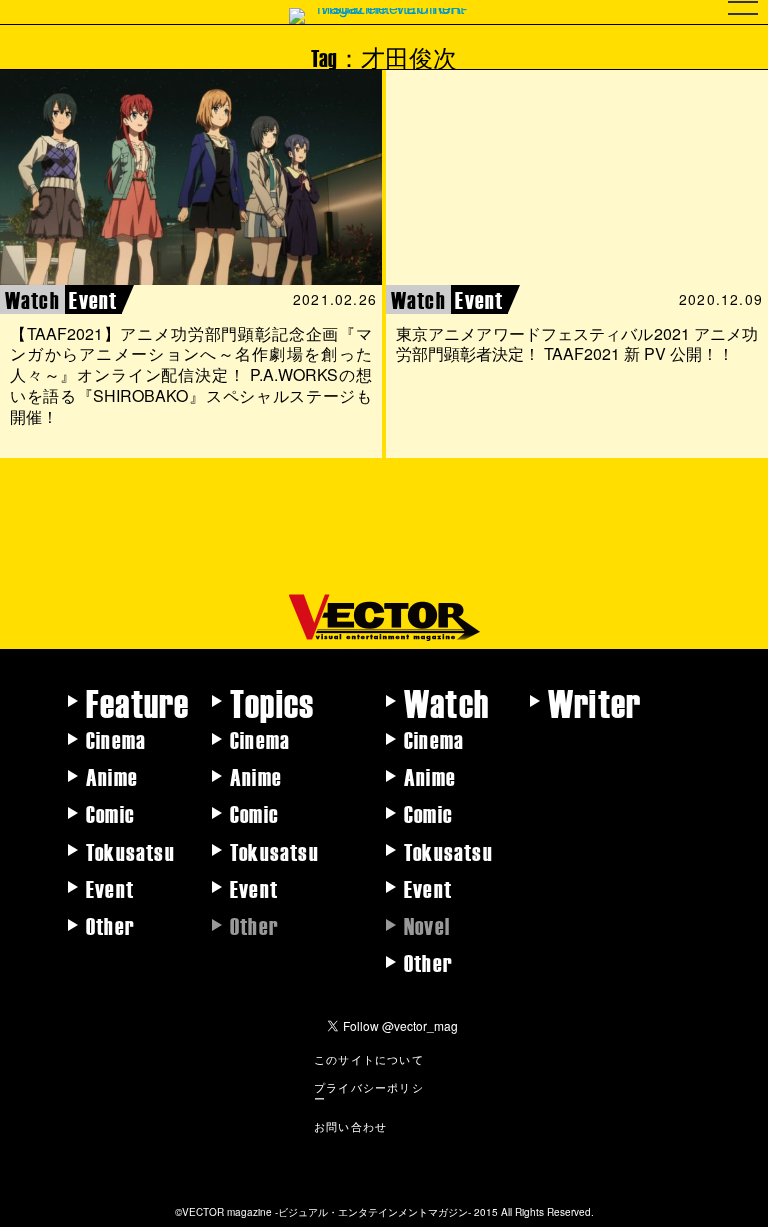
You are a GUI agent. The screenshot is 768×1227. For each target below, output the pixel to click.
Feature (137, 702)
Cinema (116, 739)
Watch (446, 702)
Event (110, 888)
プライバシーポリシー (369, 1092)
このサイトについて (369, 1059)
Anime (112, 776)
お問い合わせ (350, 1126)
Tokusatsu (130, 851)
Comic (110, 813)
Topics (272, 702)
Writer (594, 702)
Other (110, 925)
